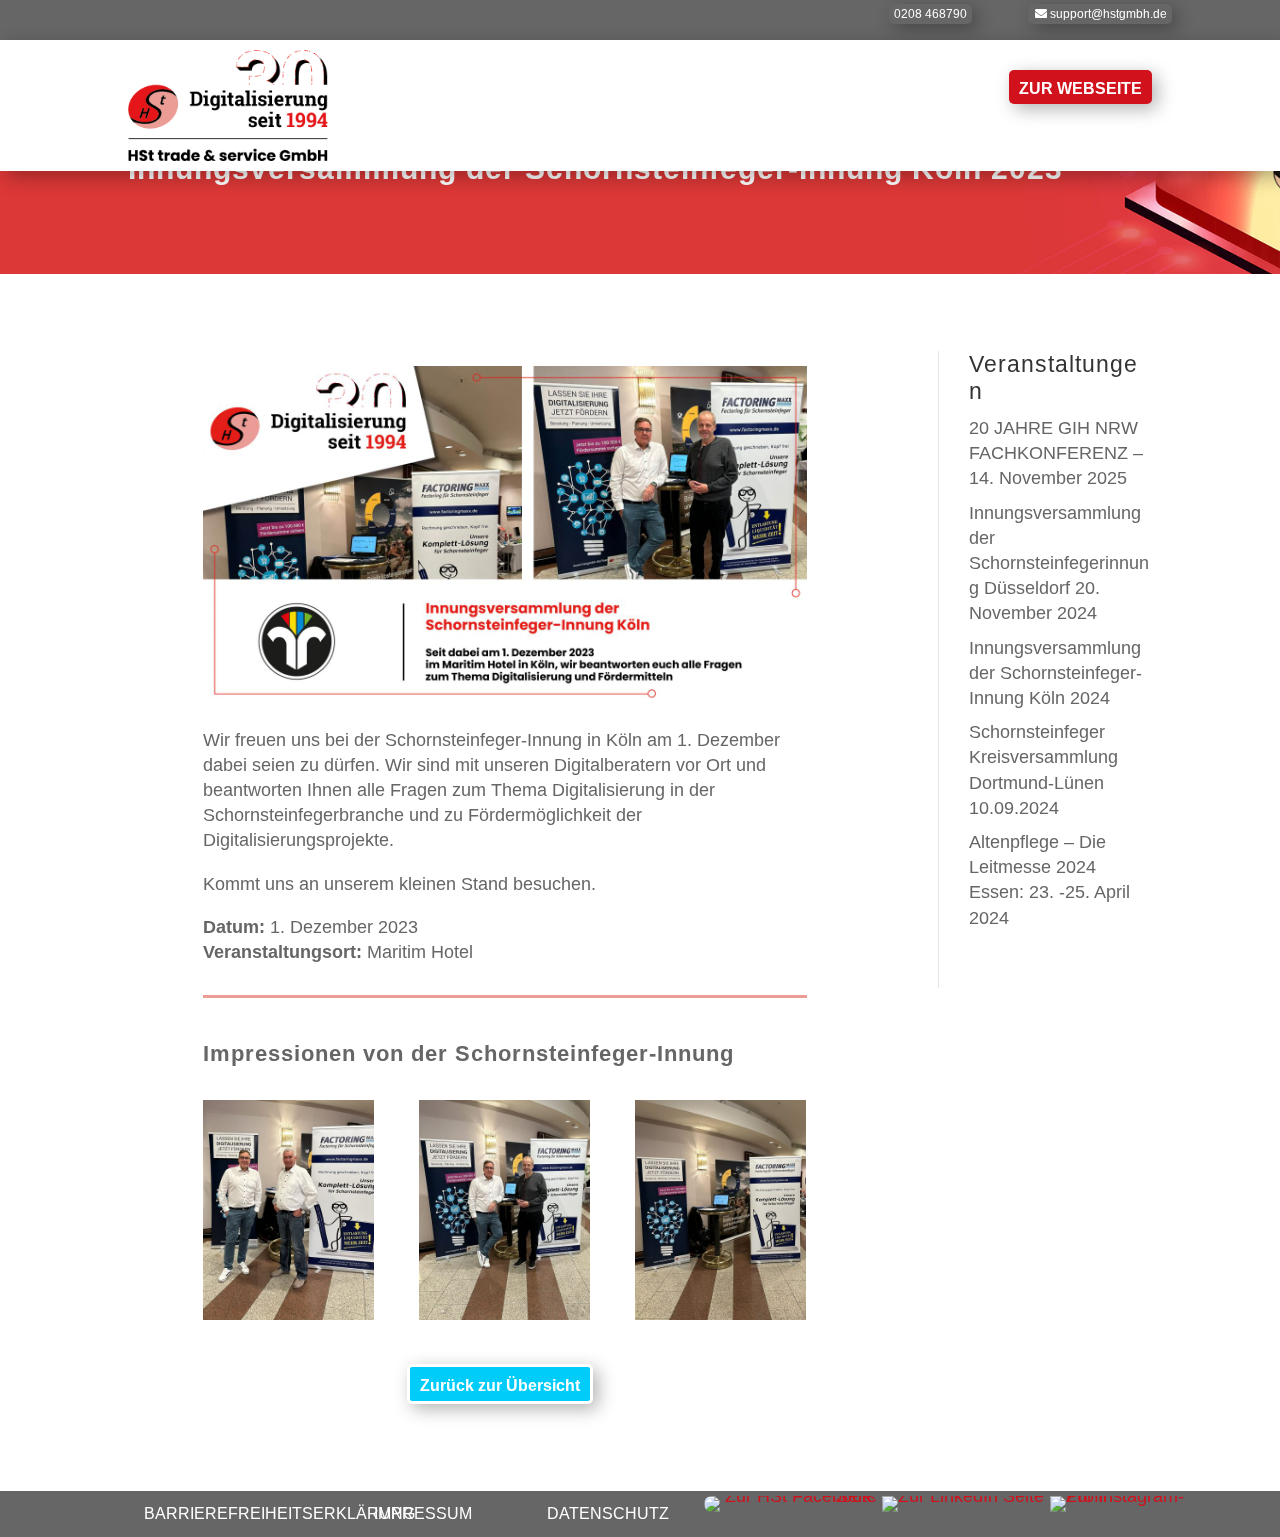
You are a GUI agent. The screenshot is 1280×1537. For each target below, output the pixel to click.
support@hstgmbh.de (1108, 14)
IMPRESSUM (423, 1513)
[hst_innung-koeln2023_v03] (720, 1314)
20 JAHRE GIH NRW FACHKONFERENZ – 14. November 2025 (1056, 453)
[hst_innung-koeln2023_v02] (504, 1314)
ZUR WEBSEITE (1080, 88)
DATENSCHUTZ (608, 1513)
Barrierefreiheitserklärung (279, 1513)
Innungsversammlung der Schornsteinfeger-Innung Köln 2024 (1055, 673)
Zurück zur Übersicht (500, 1385)
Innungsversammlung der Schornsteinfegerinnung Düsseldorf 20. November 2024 (1059, 563)
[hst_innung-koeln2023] (288, 1314)
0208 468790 (930, 14)
